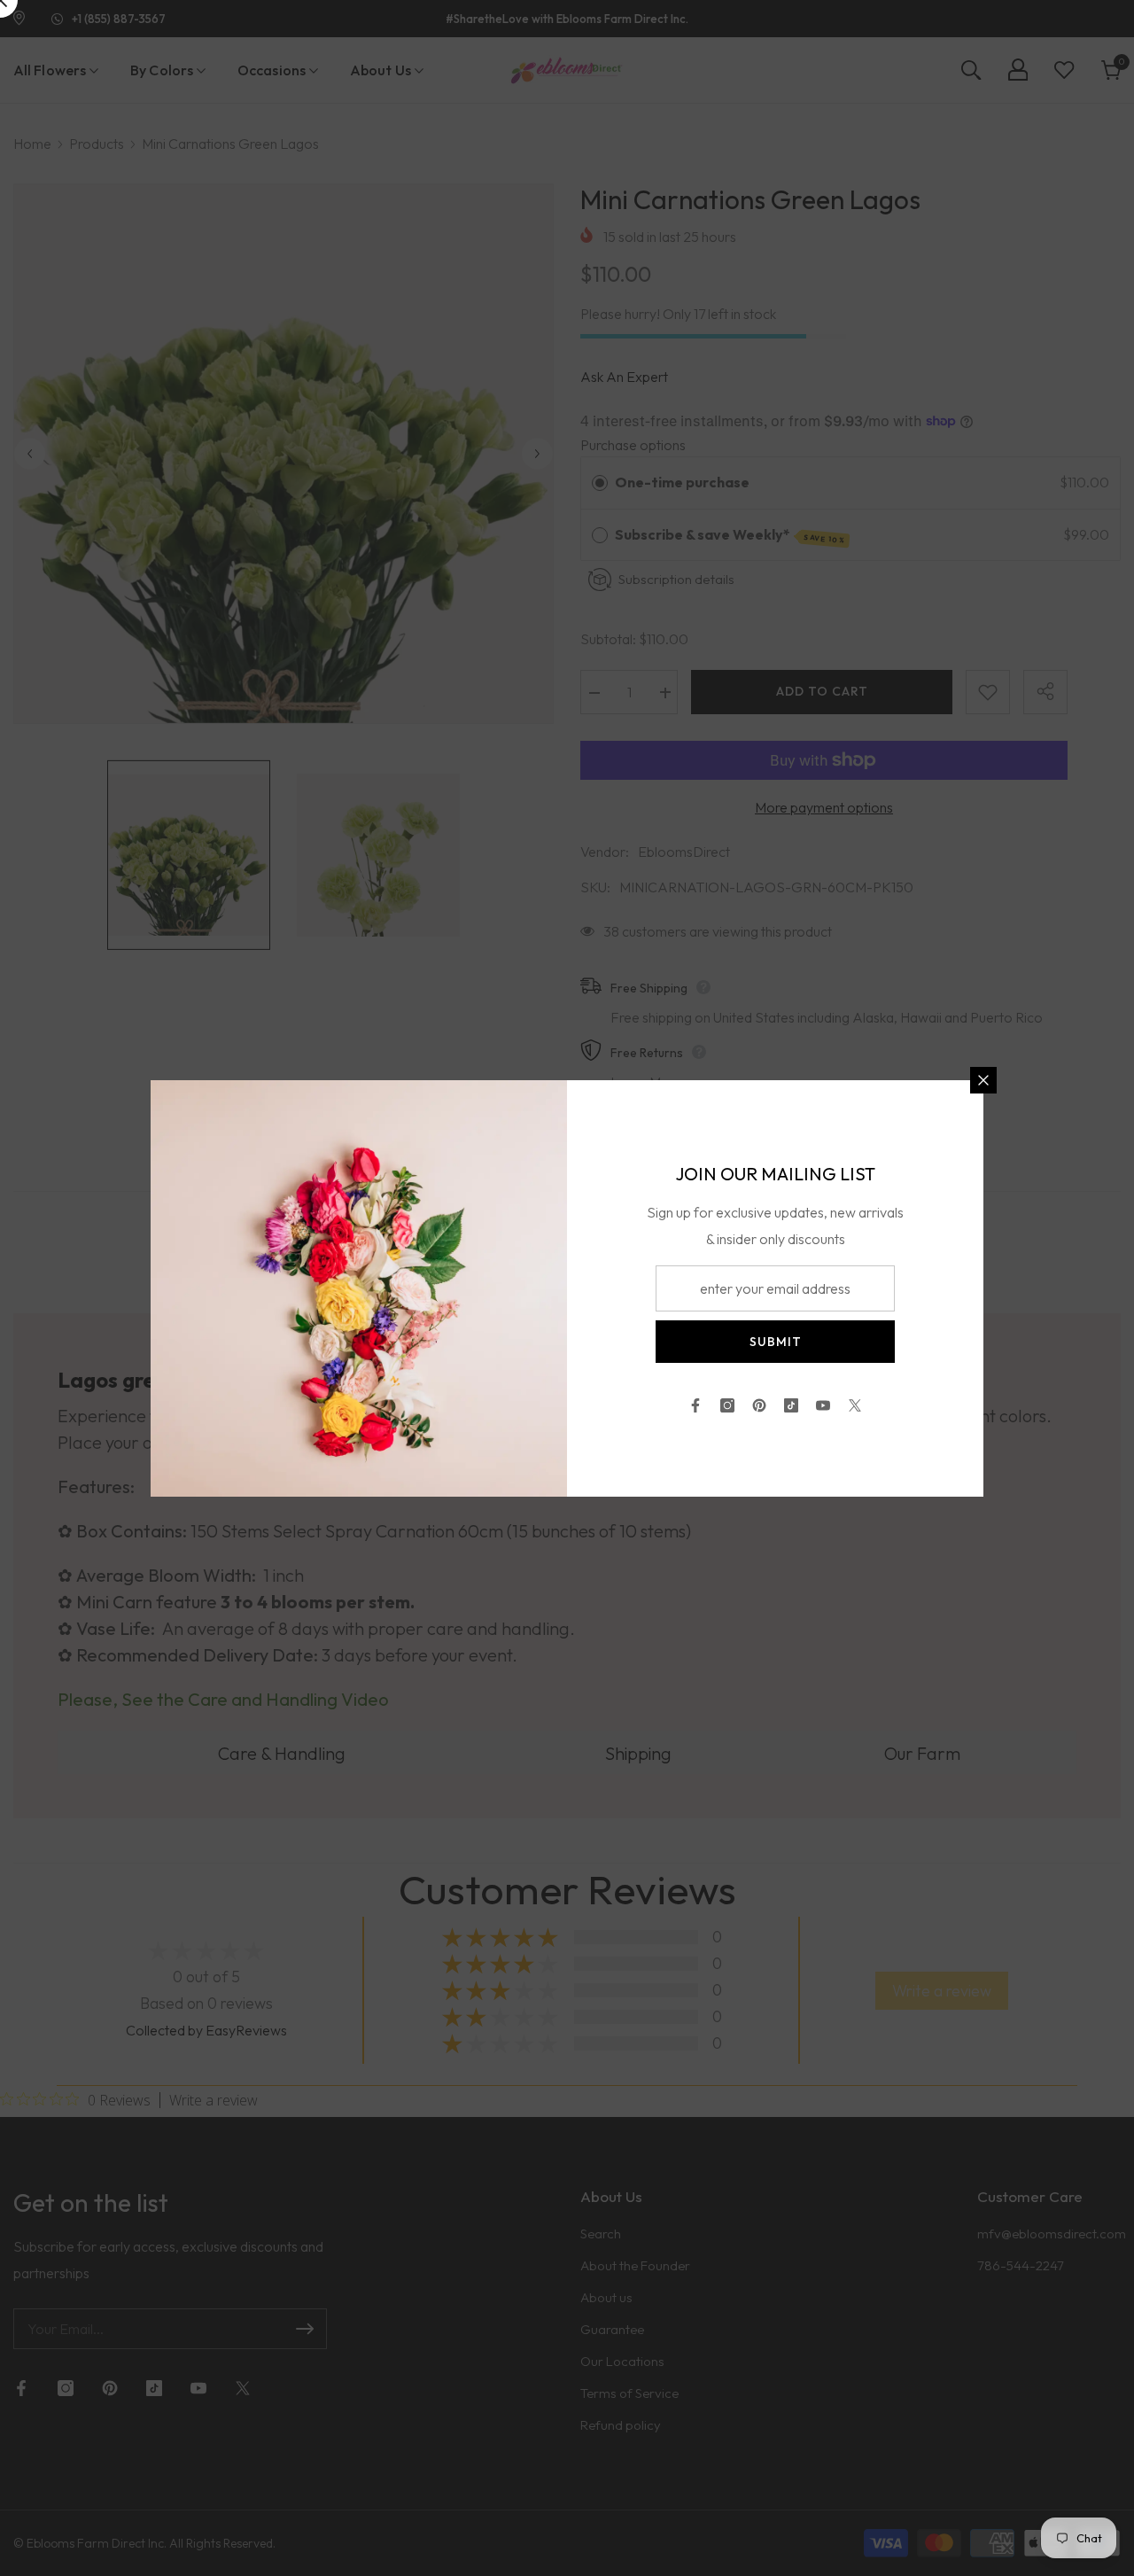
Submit (776, 1342)
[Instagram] (727, 1405)
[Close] (983, 1080)
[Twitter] (855, 1405)
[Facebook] (695, 1405)
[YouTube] (823, 1405)
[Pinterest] (759, 1405)
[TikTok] (791, 1405)
